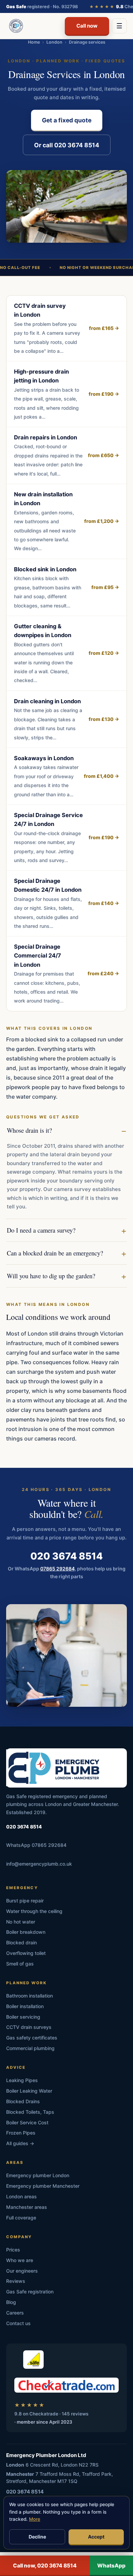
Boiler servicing (23, 2017)
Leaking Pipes (22, 2080)
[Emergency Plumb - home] (15, 26)
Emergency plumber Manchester (43, 2186)
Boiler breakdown (26, 1932)
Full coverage (21, 2218)
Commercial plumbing (30, 2048)
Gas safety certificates (32, 2038)
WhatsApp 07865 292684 (36, 1845)
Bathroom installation (29, 1996)
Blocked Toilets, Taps (30, 2112)
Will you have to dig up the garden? (51, 1276)
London (54, 42)
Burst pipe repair (25, 1901)
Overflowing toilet (26, 1953)
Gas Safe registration (30, 2292)
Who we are (20, 2260)
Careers (15, 2313)
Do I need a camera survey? (41, 1230)
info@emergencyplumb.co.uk (39, 1864)
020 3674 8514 (66, 1556)
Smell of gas (20, 1964)
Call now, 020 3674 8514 (45, 2566)
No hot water (21, 1922)
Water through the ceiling (34, 1911)
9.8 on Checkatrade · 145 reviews (51, 2414)
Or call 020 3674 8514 (67, 145)
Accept (96, 2537)
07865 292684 (57, 1569)
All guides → (20, 2143)
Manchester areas (27, 2207)
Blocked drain (21, 1942)
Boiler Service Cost (27, 2122)
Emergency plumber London (38, 2175)
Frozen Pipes (21, 2133)
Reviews (16, 2281)
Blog (11, 2302)
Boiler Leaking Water (29, 2091)
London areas (21, 2196)
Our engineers (22, 2271)
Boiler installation (25, 2006)
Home (34, 42)
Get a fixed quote (67, 120)
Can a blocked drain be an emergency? (55, 1253)
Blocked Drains (23, 2101)
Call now (87, 26)
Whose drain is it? (29, 1130)
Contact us (18, 2323)
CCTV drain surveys (29, 2027)
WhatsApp (111, 2566)
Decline (37, 2537)
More (35, 2519)
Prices (13, 2250)
